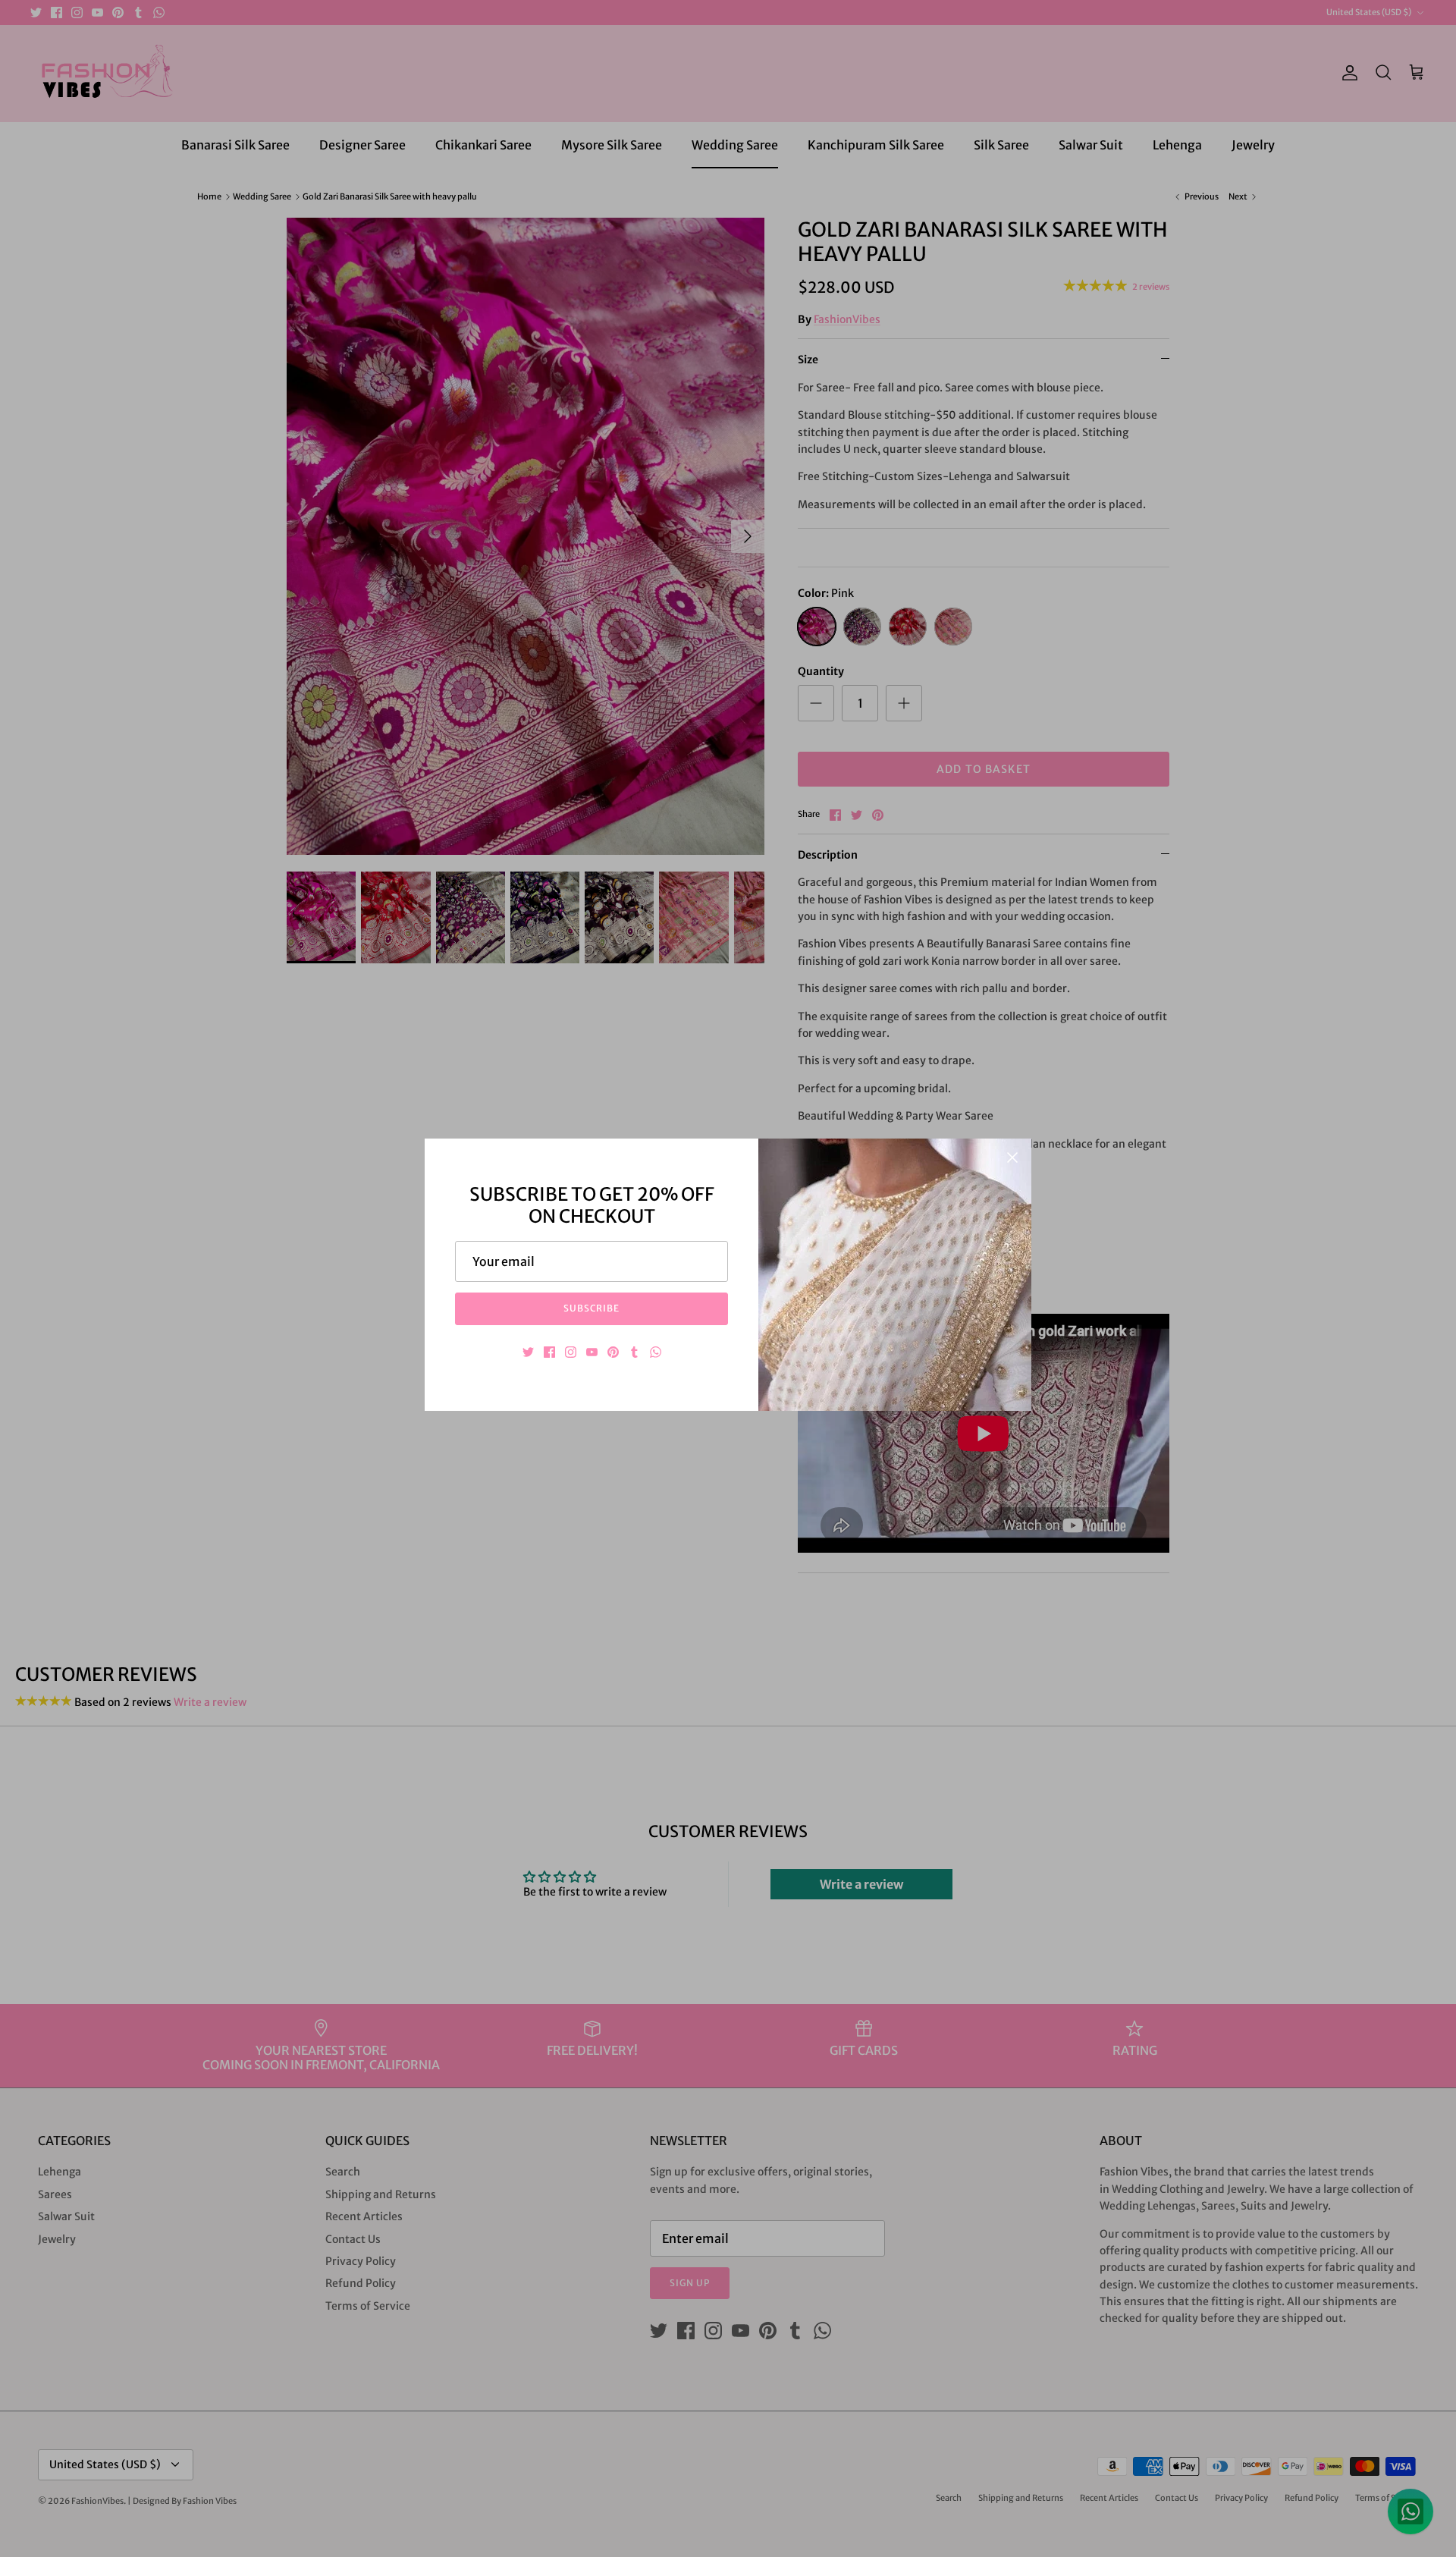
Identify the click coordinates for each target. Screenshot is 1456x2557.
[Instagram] (571, 1352)
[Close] (1012, 1158)
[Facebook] (549, 1352)
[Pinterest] (613, 1352)
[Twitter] (528, 1352)
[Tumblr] (634, 1352)
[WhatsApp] (656, 1352)
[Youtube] (592, 1352)
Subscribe (592, 1308)
